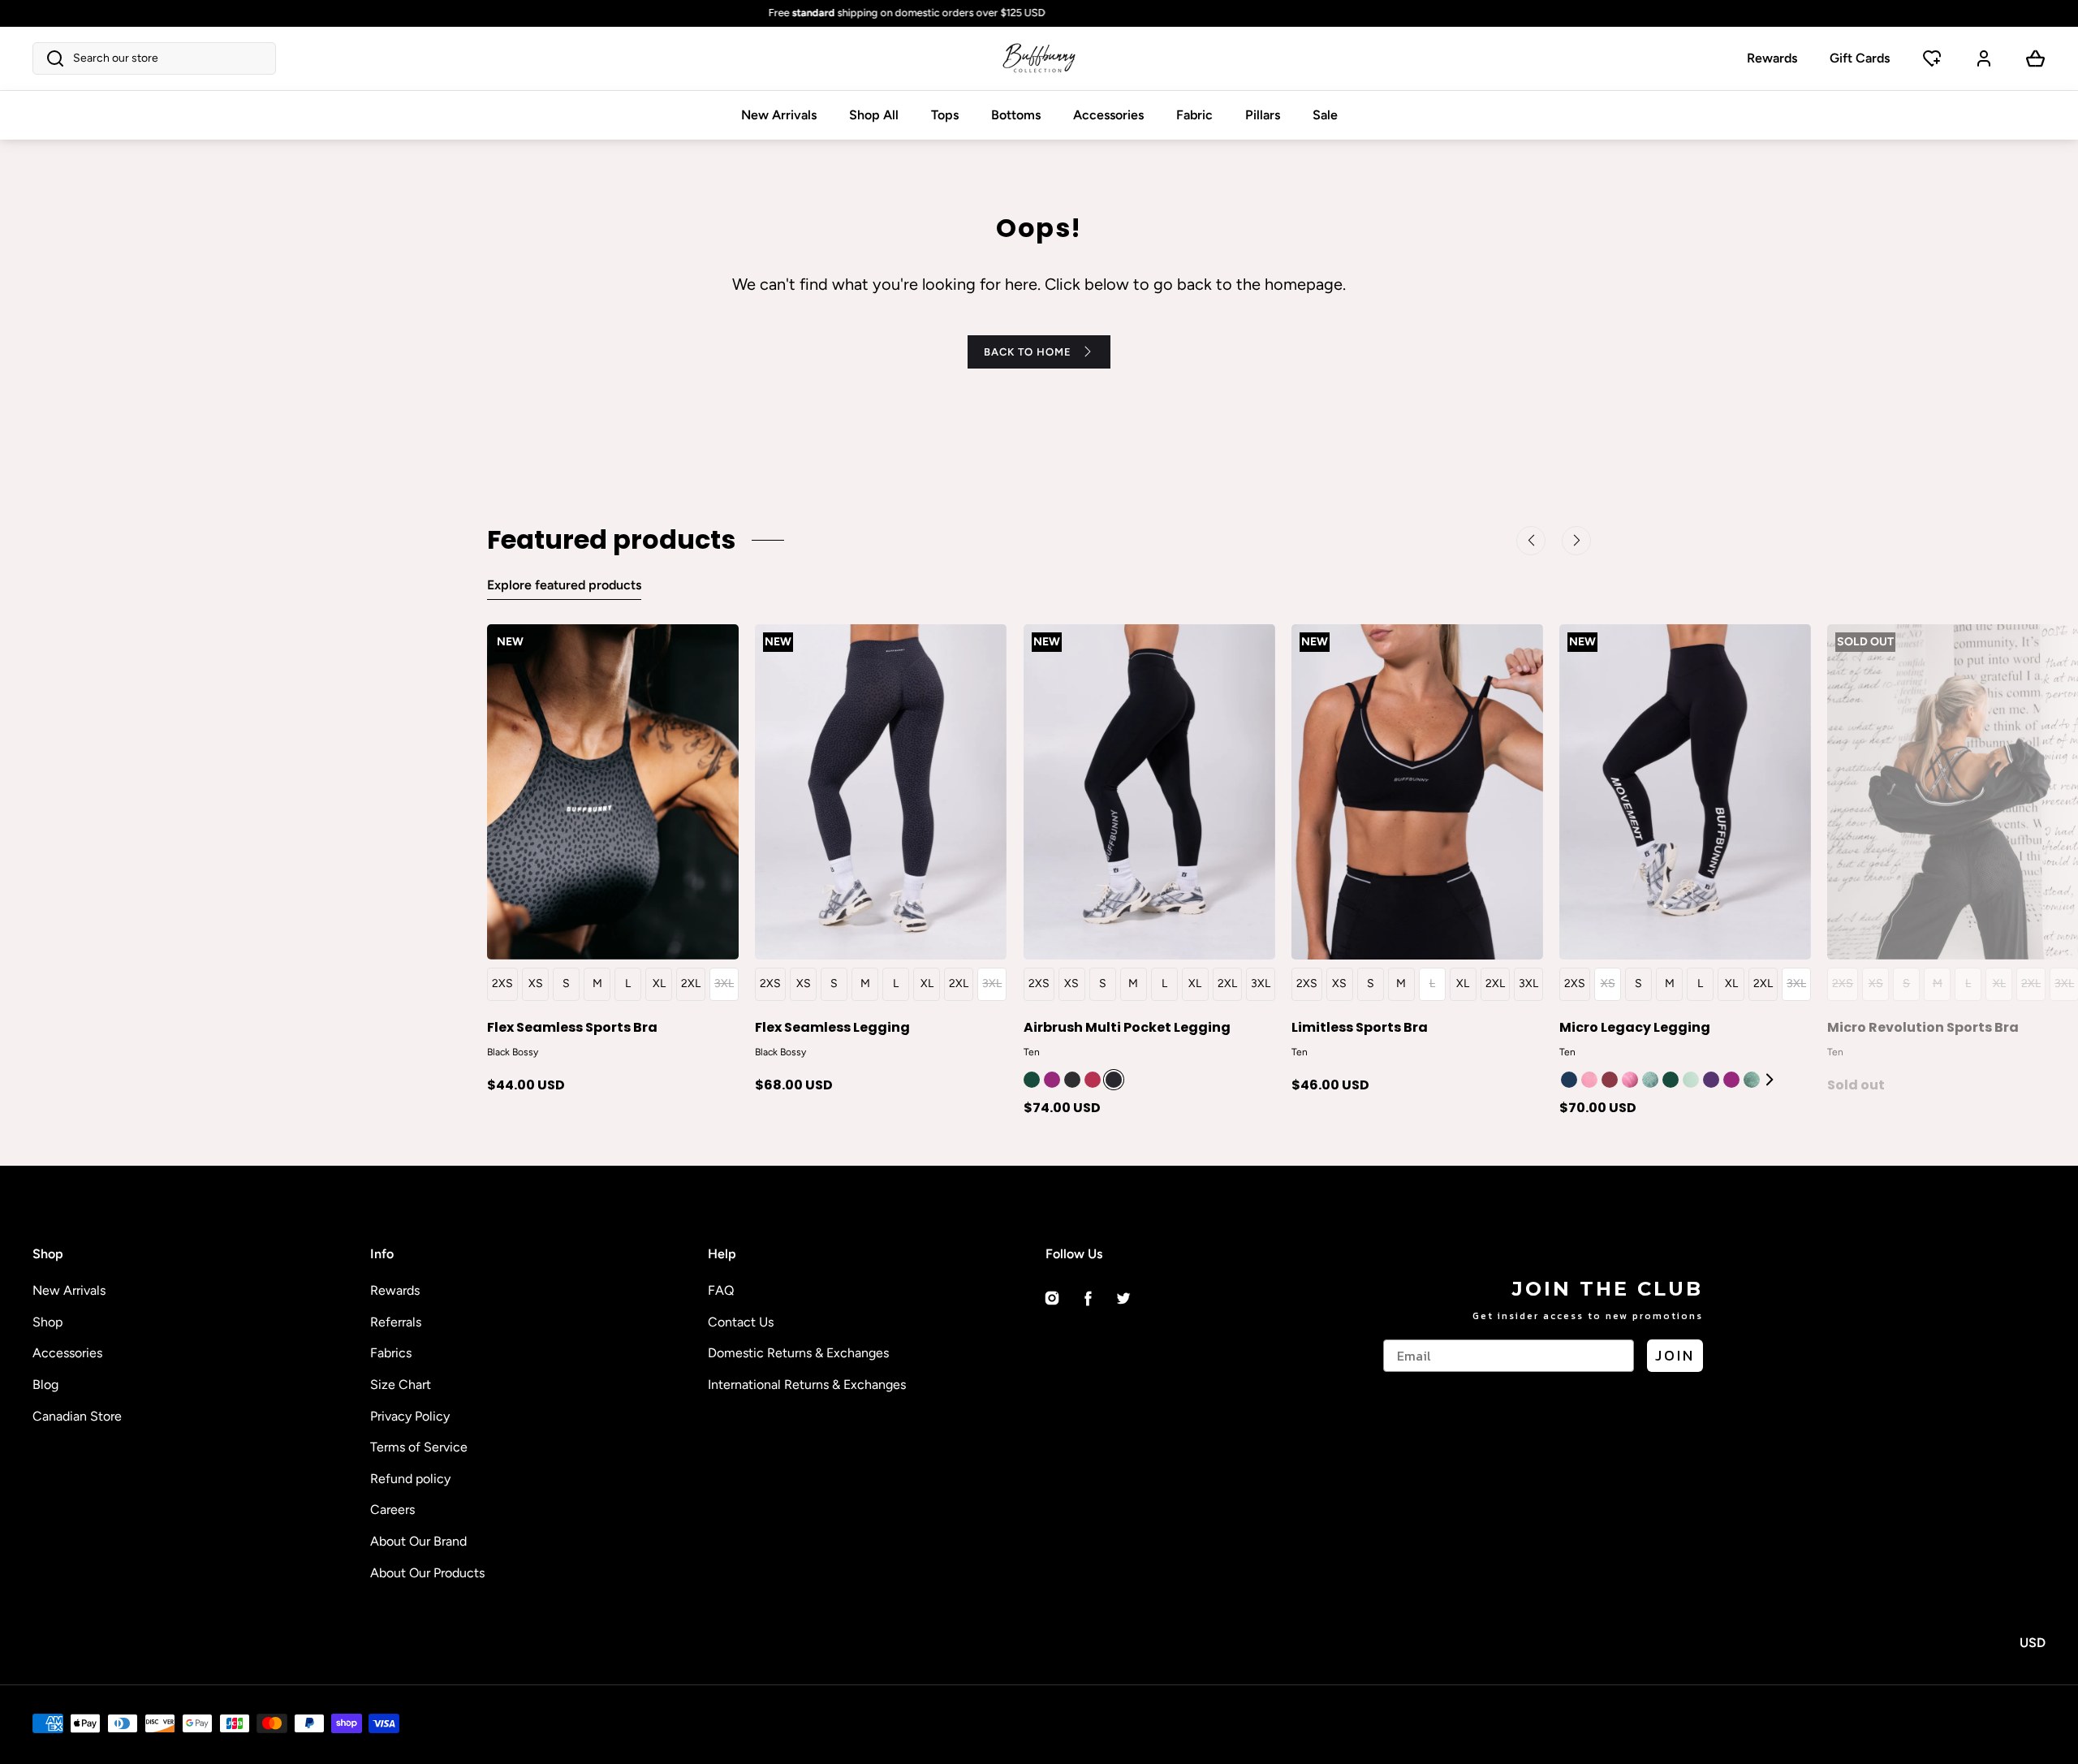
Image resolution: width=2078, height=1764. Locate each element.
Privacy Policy (410, 1416)
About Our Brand (418, 1541)
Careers (392, 1510)
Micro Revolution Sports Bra (1923, 1026)
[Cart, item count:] (2036, 58)
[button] (154, 58)
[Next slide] (1771, 1079)
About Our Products (427, 1573)
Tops (945, 115)
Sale (1325, 115)
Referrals (396, 1322)
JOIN (1675, 1355)
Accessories (1108, 115)
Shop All (874, 115)
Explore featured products (564, 585)
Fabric (1194, 115)
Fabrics (391, 1353)
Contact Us (741, 1322)
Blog (45, 1384)
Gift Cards (1860, 58)
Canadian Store (77, 1416)
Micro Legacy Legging (1635, 1026)
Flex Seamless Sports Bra (572, 1026)
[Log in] (1984, 58)
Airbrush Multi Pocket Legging (1127, 1026)
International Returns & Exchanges (807, 1384)
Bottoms (1016, 115)
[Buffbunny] (1039, 58)
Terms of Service (419, 1447)
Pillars (1263, 115)
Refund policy (410, 1479)
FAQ (721, 1290)
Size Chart (401, 1384)
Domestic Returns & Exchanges (798, 1353)
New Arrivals (779, 115)
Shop (47, 1322)
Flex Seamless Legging (832, 1026)
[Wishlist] (1932, 58)
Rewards (1772, 58)
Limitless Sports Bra (1360, 1026)
